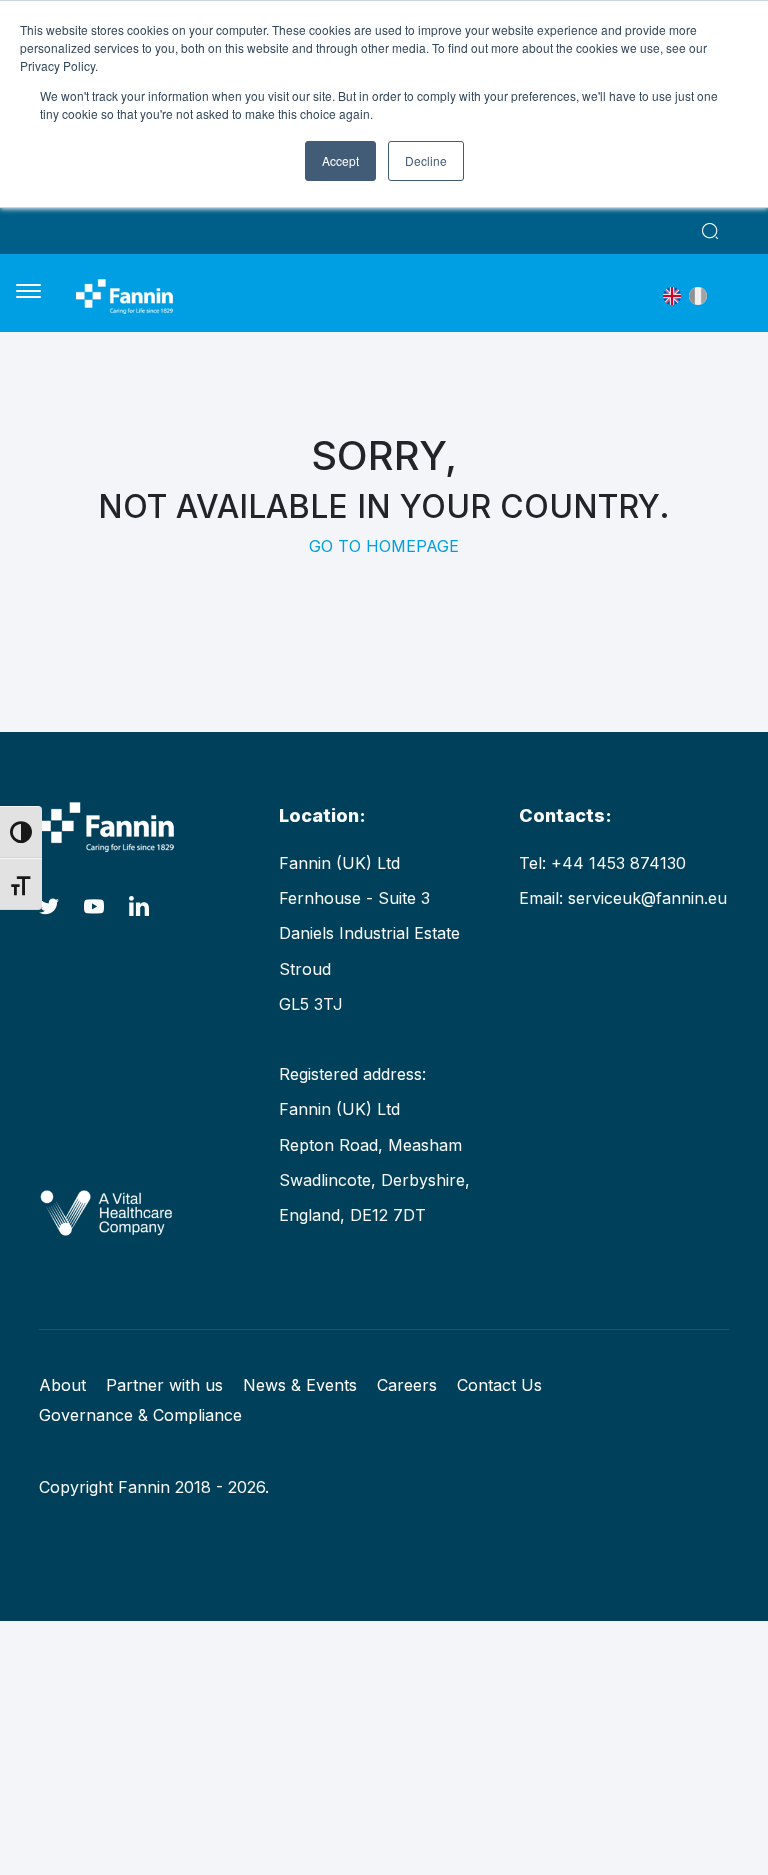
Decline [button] (426, 160)
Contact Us (499, 1385)
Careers (407, 1385)
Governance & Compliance (140, 1415)
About (62, 1385)
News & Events (300, 1385)
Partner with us (164, 1385)
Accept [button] (340, 160)
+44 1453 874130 (618, 863)
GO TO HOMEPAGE (384, 546)
